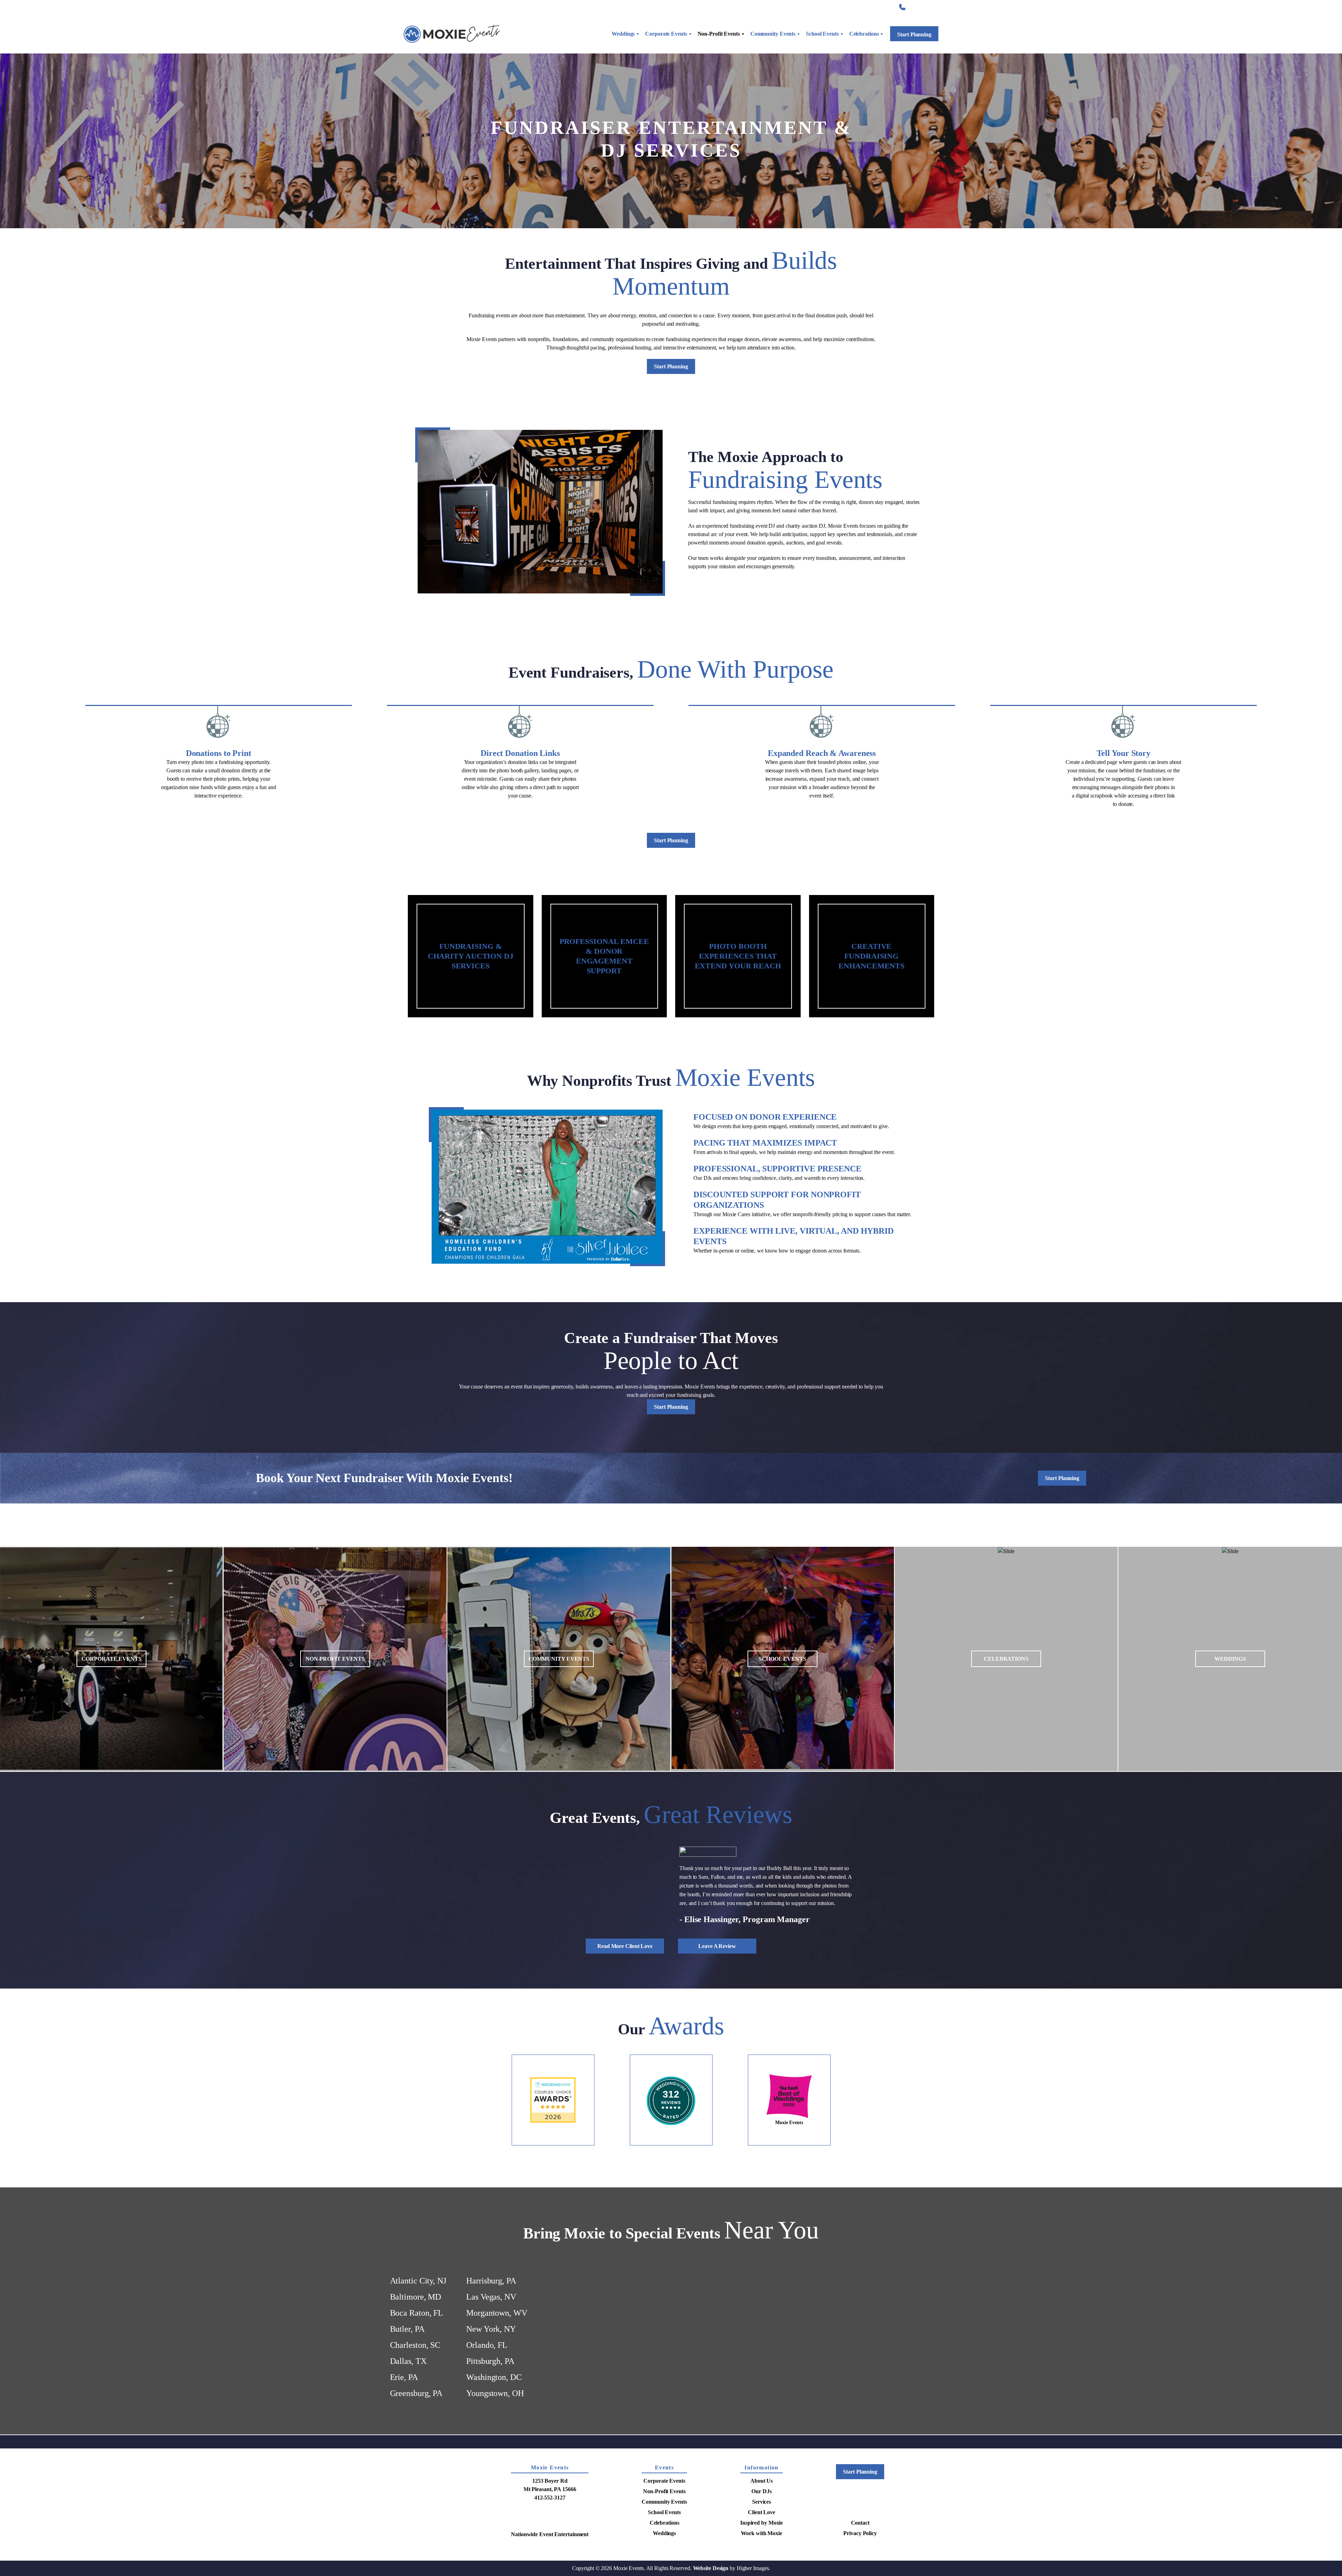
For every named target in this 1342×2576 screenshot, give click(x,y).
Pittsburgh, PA (490, 2420)
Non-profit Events (335, 1659)
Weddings (623, 34)
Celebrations (864, 34)
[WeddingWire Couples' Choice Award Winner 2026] (553, 2159)
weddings (1230, 1659)
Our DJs (761, 2551)
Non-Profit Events (719, 34)
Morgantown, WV (497, 2372)
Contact (879, 7)
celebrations (1006, 1659)
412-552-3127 (923, 7)
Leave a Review (717, 2005)
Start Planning (914, 34)
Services (757, 7)
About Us (762, 2540)
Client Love (796, 7)
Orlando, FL (487, 2404)
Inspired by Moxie (839, 7)
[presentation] (70, 1931)
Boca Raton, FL (417, 2372)
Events (664, 2527)
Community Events (773, 34)
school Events (782, 1659)
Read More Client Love (625, 2005)
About (724, 7)
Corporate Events (666, 34)
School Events (822, 34)
